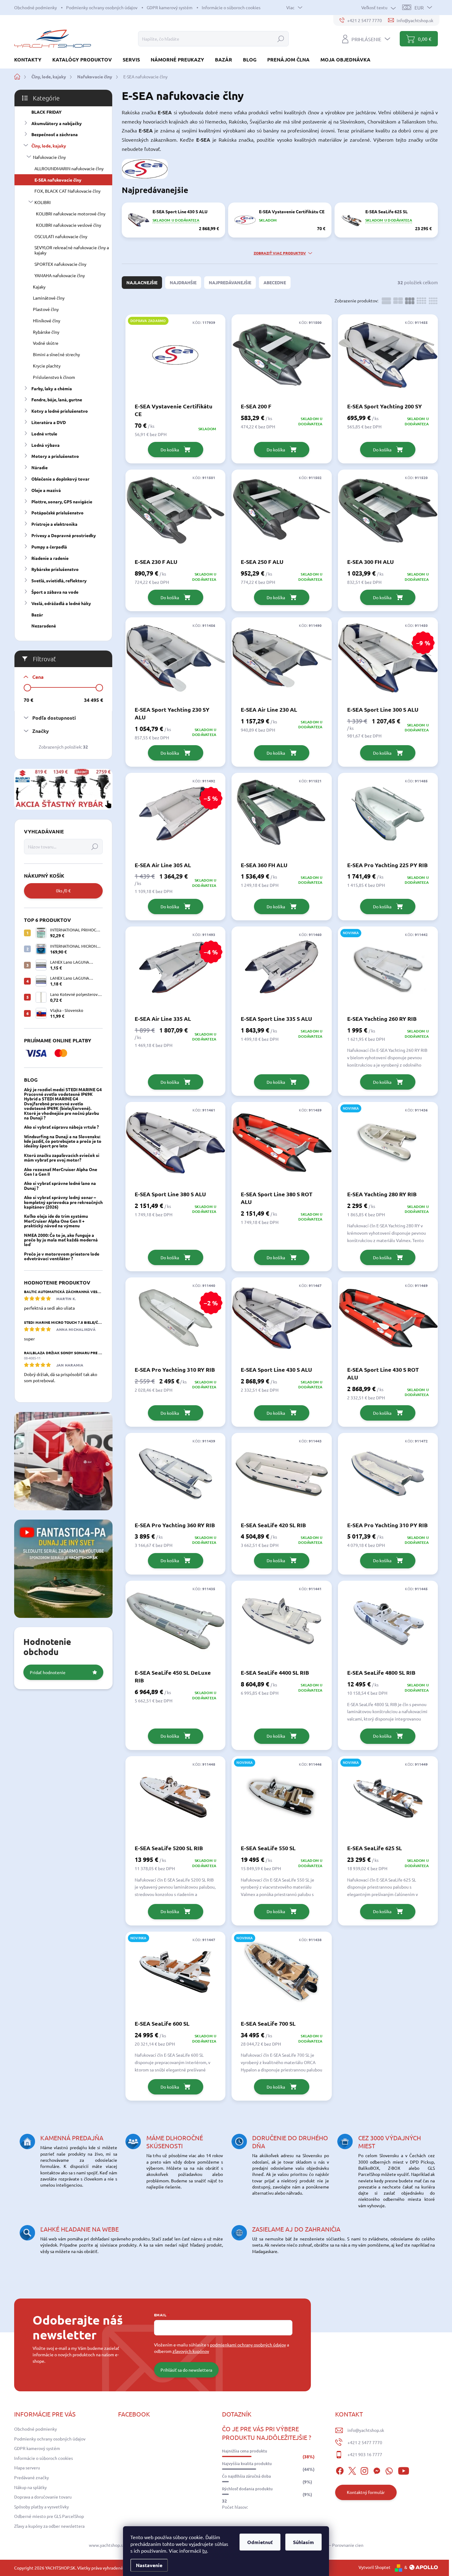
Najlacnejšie (142, 282)
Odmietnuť (260, 2542)
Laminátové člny (49, 298)
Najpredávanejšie (230, 282)
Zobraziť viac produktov (280, 253)
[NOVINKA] (388, 970)
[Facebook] (340, 2470)
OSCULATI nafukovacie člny (61, 236)
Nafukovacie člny (49, 157)
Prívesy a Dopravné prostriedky (64, 535)
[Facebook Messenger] (377, 2470)
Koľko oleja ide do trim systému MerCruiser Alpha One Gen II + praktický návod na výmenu (56, 1221)
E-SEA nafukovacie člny (58, 180)
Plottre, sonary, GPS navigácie (62, 501)
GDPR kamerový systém (170, 7)
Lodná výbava (46, 445)
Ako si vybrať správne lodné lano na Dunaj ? (60, 1185)
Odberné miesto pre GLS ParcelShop (49, 2516)
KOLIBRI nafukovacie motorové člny (71, 214)
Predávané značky (32, 2477)
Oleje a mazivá (46, 490)
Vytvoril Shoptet (375, 2567)
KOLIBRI (43, 202)
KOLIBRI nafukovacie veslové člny (69, 225)
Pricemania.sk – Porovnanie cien (332, 2545)
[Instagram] (364, 2470)
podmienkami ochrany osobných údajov (248, 2345)
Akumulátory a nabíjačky (57, 123)
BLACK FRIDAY (46, 112)
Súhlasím (303, 2542)
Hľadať (281, 39)
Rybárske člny (46, 332)
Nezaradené (44, 626)
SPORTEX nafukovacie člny (60, 264)
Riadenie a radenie (50, 558)
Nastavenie (149, 2565)
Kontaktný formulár (366, 2492)
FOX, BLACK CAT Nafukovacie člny (67, 191)
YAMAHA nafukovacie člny (60, 275)
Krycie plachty (47, 366)
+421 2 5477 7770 (365, 2442)
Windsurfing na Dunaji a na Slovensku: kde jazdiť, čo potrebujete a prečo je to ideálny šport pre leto (63, 1141)
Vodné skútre (46, 343)
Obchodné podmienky (36, 7)
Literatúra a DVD (49, 422)
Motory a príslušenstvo (55, 456)
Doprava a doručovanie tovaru (43, 2497)
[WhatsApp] (389, 2470)
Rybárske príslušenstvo (55, 569)
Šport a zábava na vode (55, 592)
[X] (352, 2470)
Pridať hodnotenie (48, 1672)
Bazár (37, 615)
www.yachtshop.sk (107, 2545)
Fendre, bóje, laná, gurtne (57, 399)
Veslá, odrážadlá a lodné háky (61, 603)
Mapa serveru (27, 2468)
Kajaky (39, 287)
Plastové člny (46, 309)
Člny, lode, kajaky (49, 146)
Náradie (40, 467)
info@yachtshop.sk (366, 2430)
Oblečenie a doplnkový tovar (60, 479)
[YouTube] (404, 2470)
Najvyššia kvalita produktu (247, 2464)
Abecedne (275, 282)
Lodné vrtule (44, 434)
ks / (63, 891)
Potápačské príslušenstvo (57, 513)
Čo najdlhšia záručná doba (246, 2476)
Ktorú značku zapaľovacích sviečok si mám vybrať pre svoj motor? (62, 1157)
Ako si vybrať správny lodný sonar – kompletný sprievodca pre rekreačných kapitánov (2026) (63, 1202)
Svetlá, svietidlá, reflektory (59, 580)
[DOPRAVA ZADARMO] (175, 358)
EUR (419, 7)
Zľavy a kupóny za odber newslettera (49, 2526)
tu (205, 2550)
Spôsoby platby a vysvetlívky (42, 2507)
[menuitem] (30, 59)
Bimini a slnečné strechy (56, 354)
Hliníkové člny (47, 321)
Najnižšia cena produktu (245, 2451)
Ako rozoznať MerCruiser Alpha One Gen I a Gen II (61, 1172)
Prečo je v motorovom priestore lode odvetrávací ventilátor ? (62, 1256)
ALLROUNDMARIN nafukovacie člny (69, 168)
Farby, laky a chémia (52, 388)
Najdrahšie (183, 282)
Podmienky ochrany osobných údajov (102, 7)
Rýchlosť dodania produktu (247, 2489)
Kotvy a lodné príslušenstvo (60, 411)
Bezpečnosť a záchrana (55, 134)
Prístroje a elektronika (54, 524)
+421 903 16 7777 (365, 2454)
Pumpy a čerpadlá (49, 547)
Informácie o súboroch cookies (231, 7)
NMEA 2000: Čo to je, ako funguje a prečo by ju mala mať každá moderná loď (61, 1240)
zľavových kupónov (191, 2351)
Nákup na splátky (30, 2487)
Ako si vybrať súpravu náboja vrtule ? (61, 1127)
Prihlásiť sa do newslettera (186, 2370)
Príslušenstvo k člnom (54, 377)
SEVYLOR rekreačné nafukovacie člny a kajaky (72, 250)
